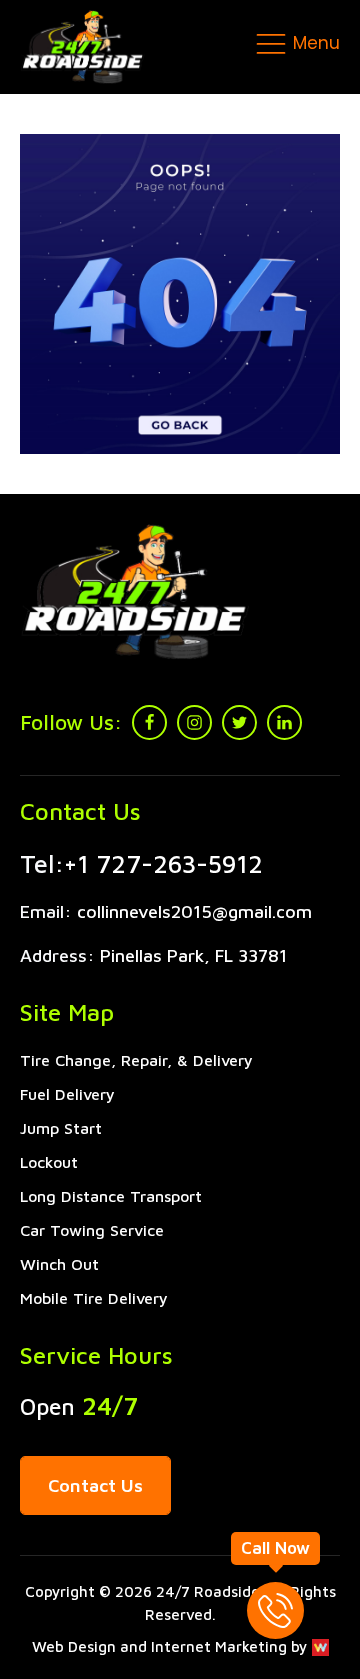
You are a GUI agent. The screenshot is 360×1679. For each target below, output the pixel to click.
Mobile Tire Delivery (94, 1298)
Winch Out (59, 1264)
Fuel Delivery (67, 1094)
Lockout (49, 1162)
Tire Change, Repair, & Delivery (136, 1060)
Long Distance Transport (111, 1196)
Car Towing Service (92, 1230)
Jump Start (61, 1128)
